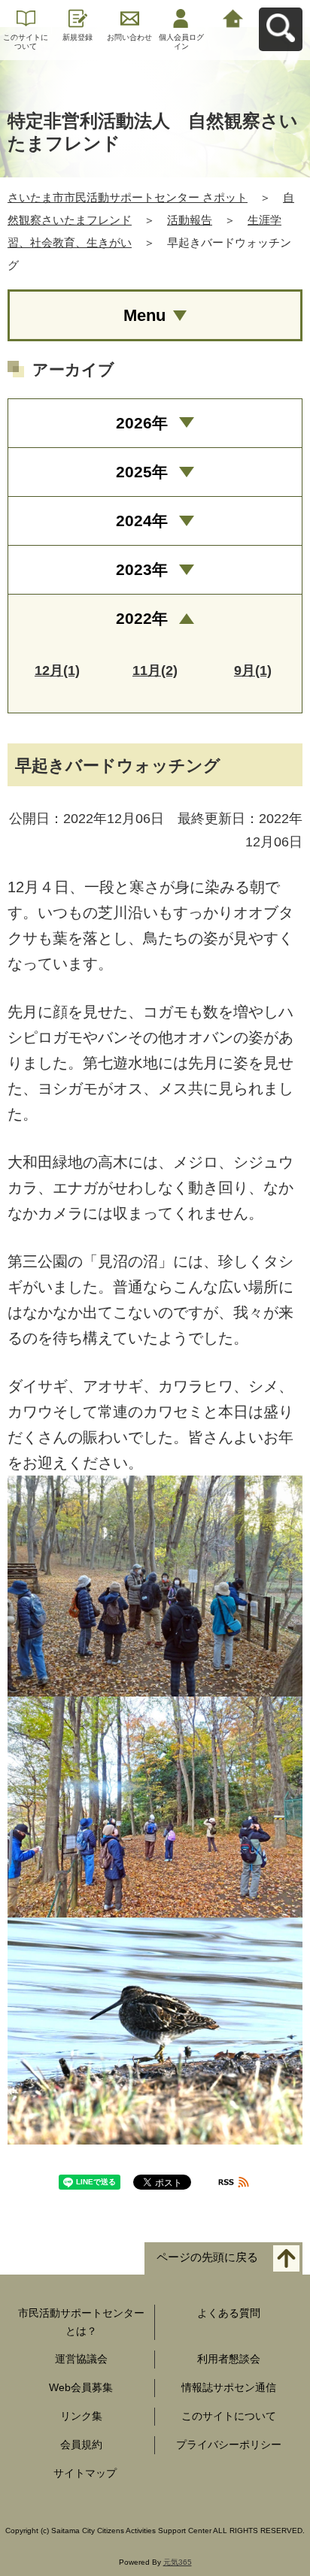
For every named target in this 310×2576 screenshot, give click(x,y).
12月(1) (57, 670)
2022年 (142, 618)
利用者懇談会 (229, 2359)
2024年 (142, 521)
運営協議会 (81, 2359)
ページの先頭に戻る (207, 2257)
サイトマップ (85, 2473)
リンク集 (81, 2416)
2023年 (142, 569)
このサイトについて (26, 42)
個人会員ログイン (181, 42)
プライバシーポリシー (229, 2444)
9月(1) (253, 670)
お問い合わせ (129, 37)
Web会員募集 (81, 2387)
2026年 (142, 423)
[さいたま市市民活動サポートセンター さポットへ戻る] (233, 17)
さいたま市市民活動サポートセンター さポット (128, 197)
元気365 (178, 2562)
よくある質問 (229, 2313)
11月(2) (155, 670)
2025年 (142, 472)
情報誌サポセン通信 (229, 2387)
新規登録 (77, 37)
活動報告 (190, 220)
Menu (144, 315)
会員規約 (81, 2444)
